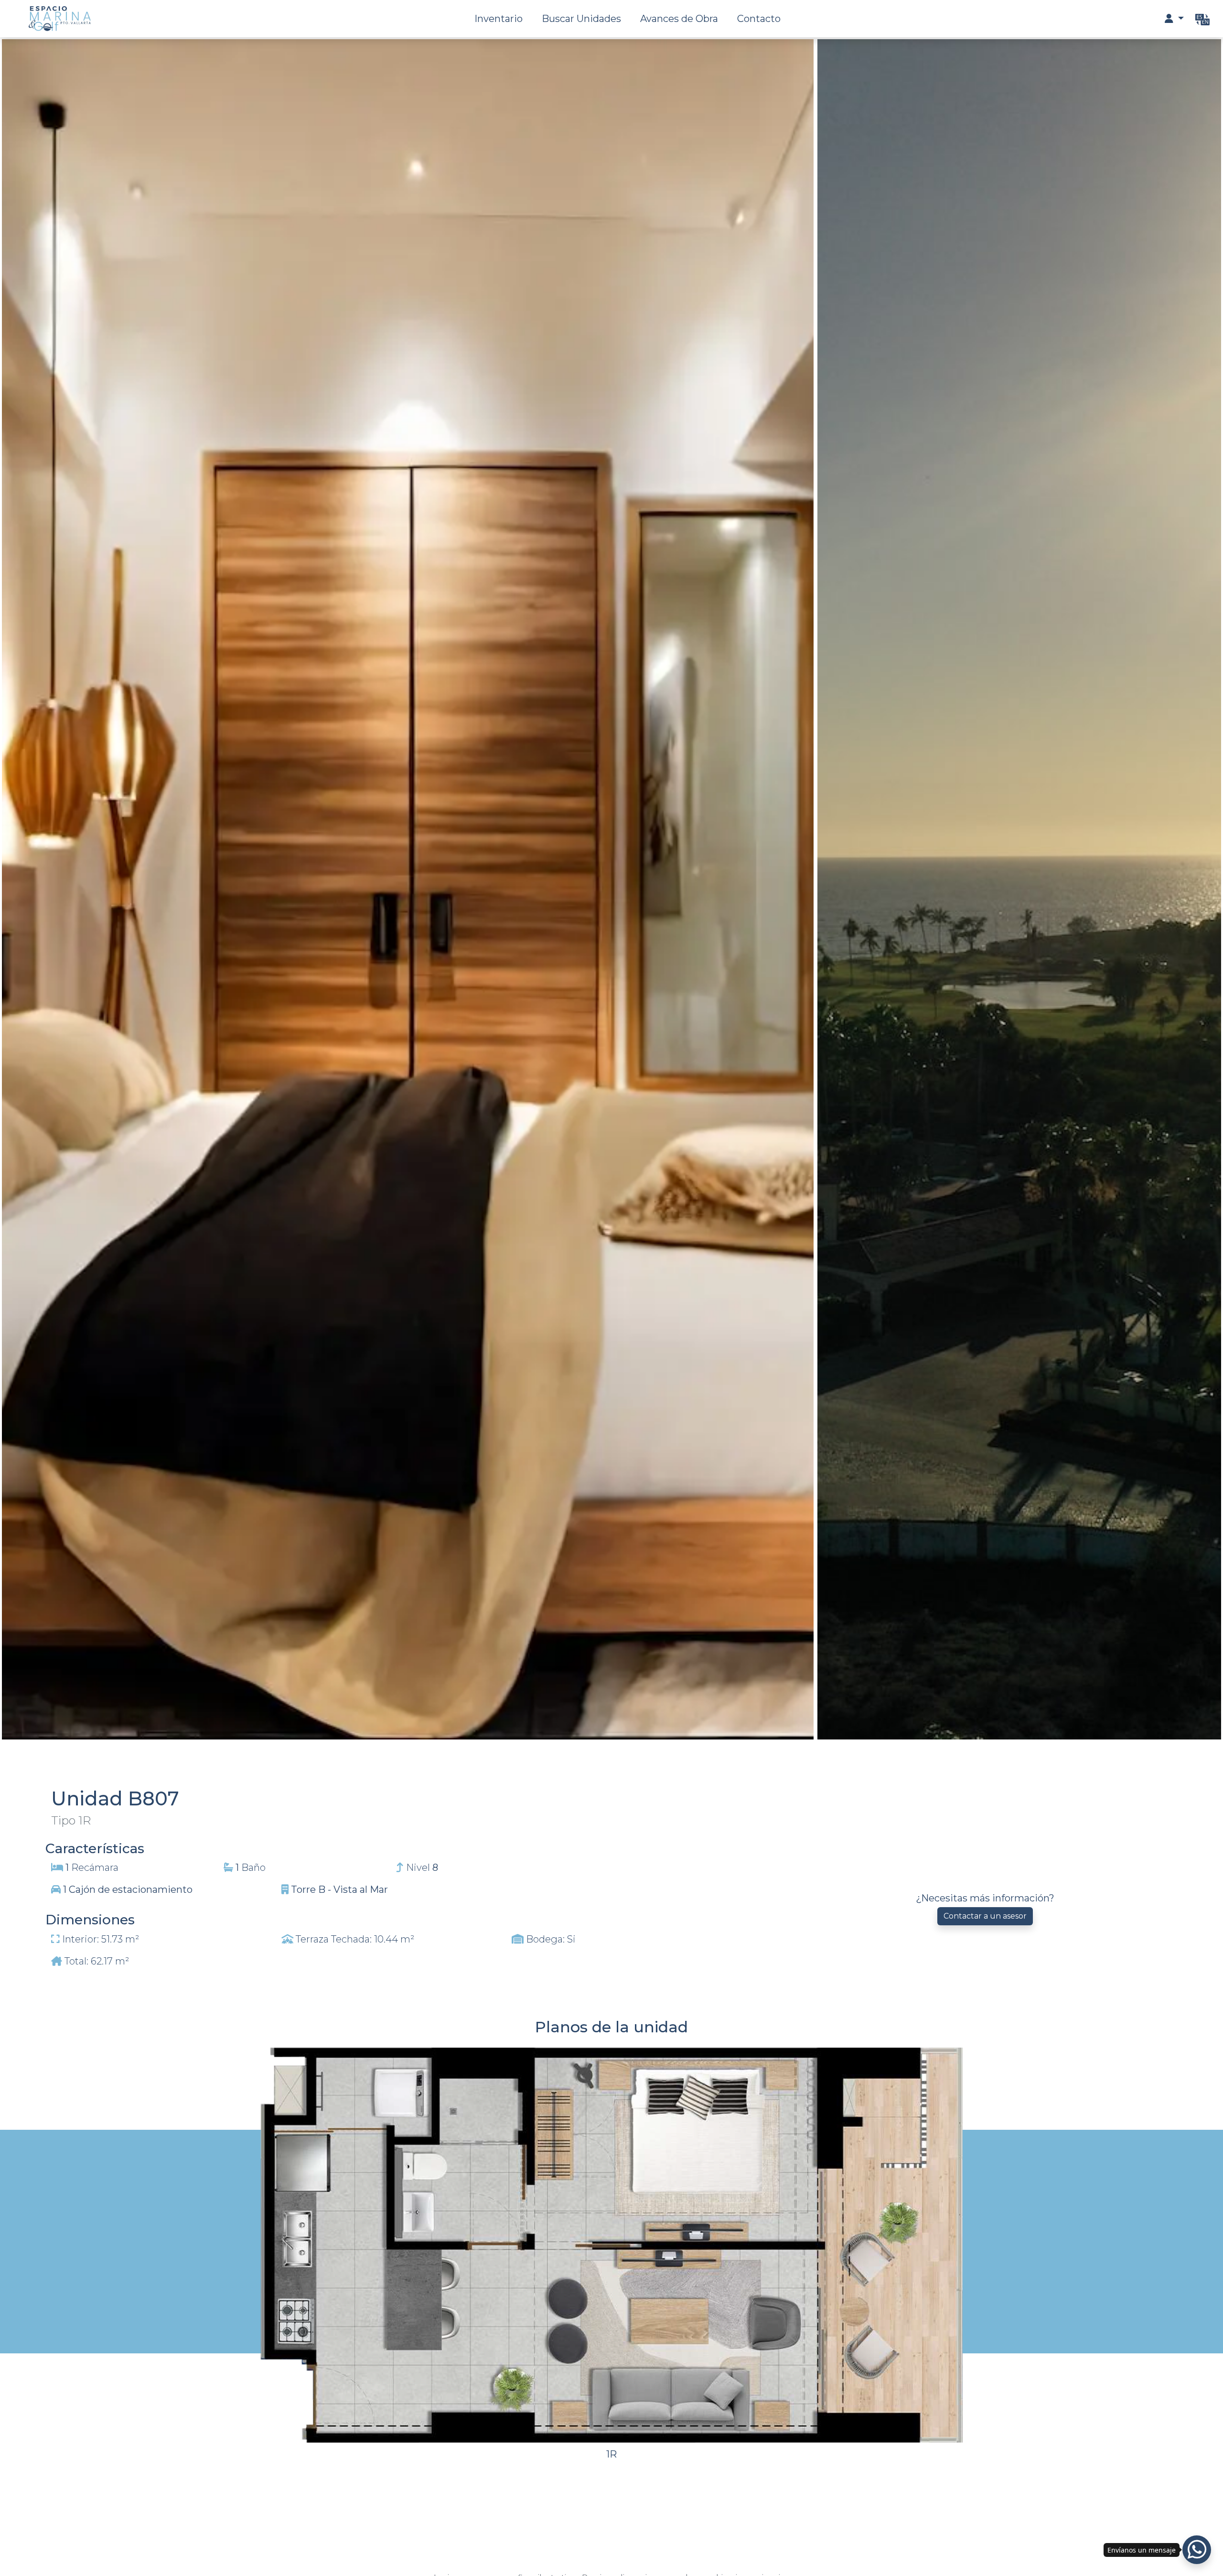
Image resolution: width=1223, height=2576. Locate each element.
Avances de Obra (679, 19)
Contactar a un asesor (985, 1916)
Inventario (499, 19)
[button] (1174, 19)
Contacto (759, 19)
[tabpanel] (611, 2126)
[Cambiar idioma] (1202, 19)
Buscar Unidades (581, 19)
